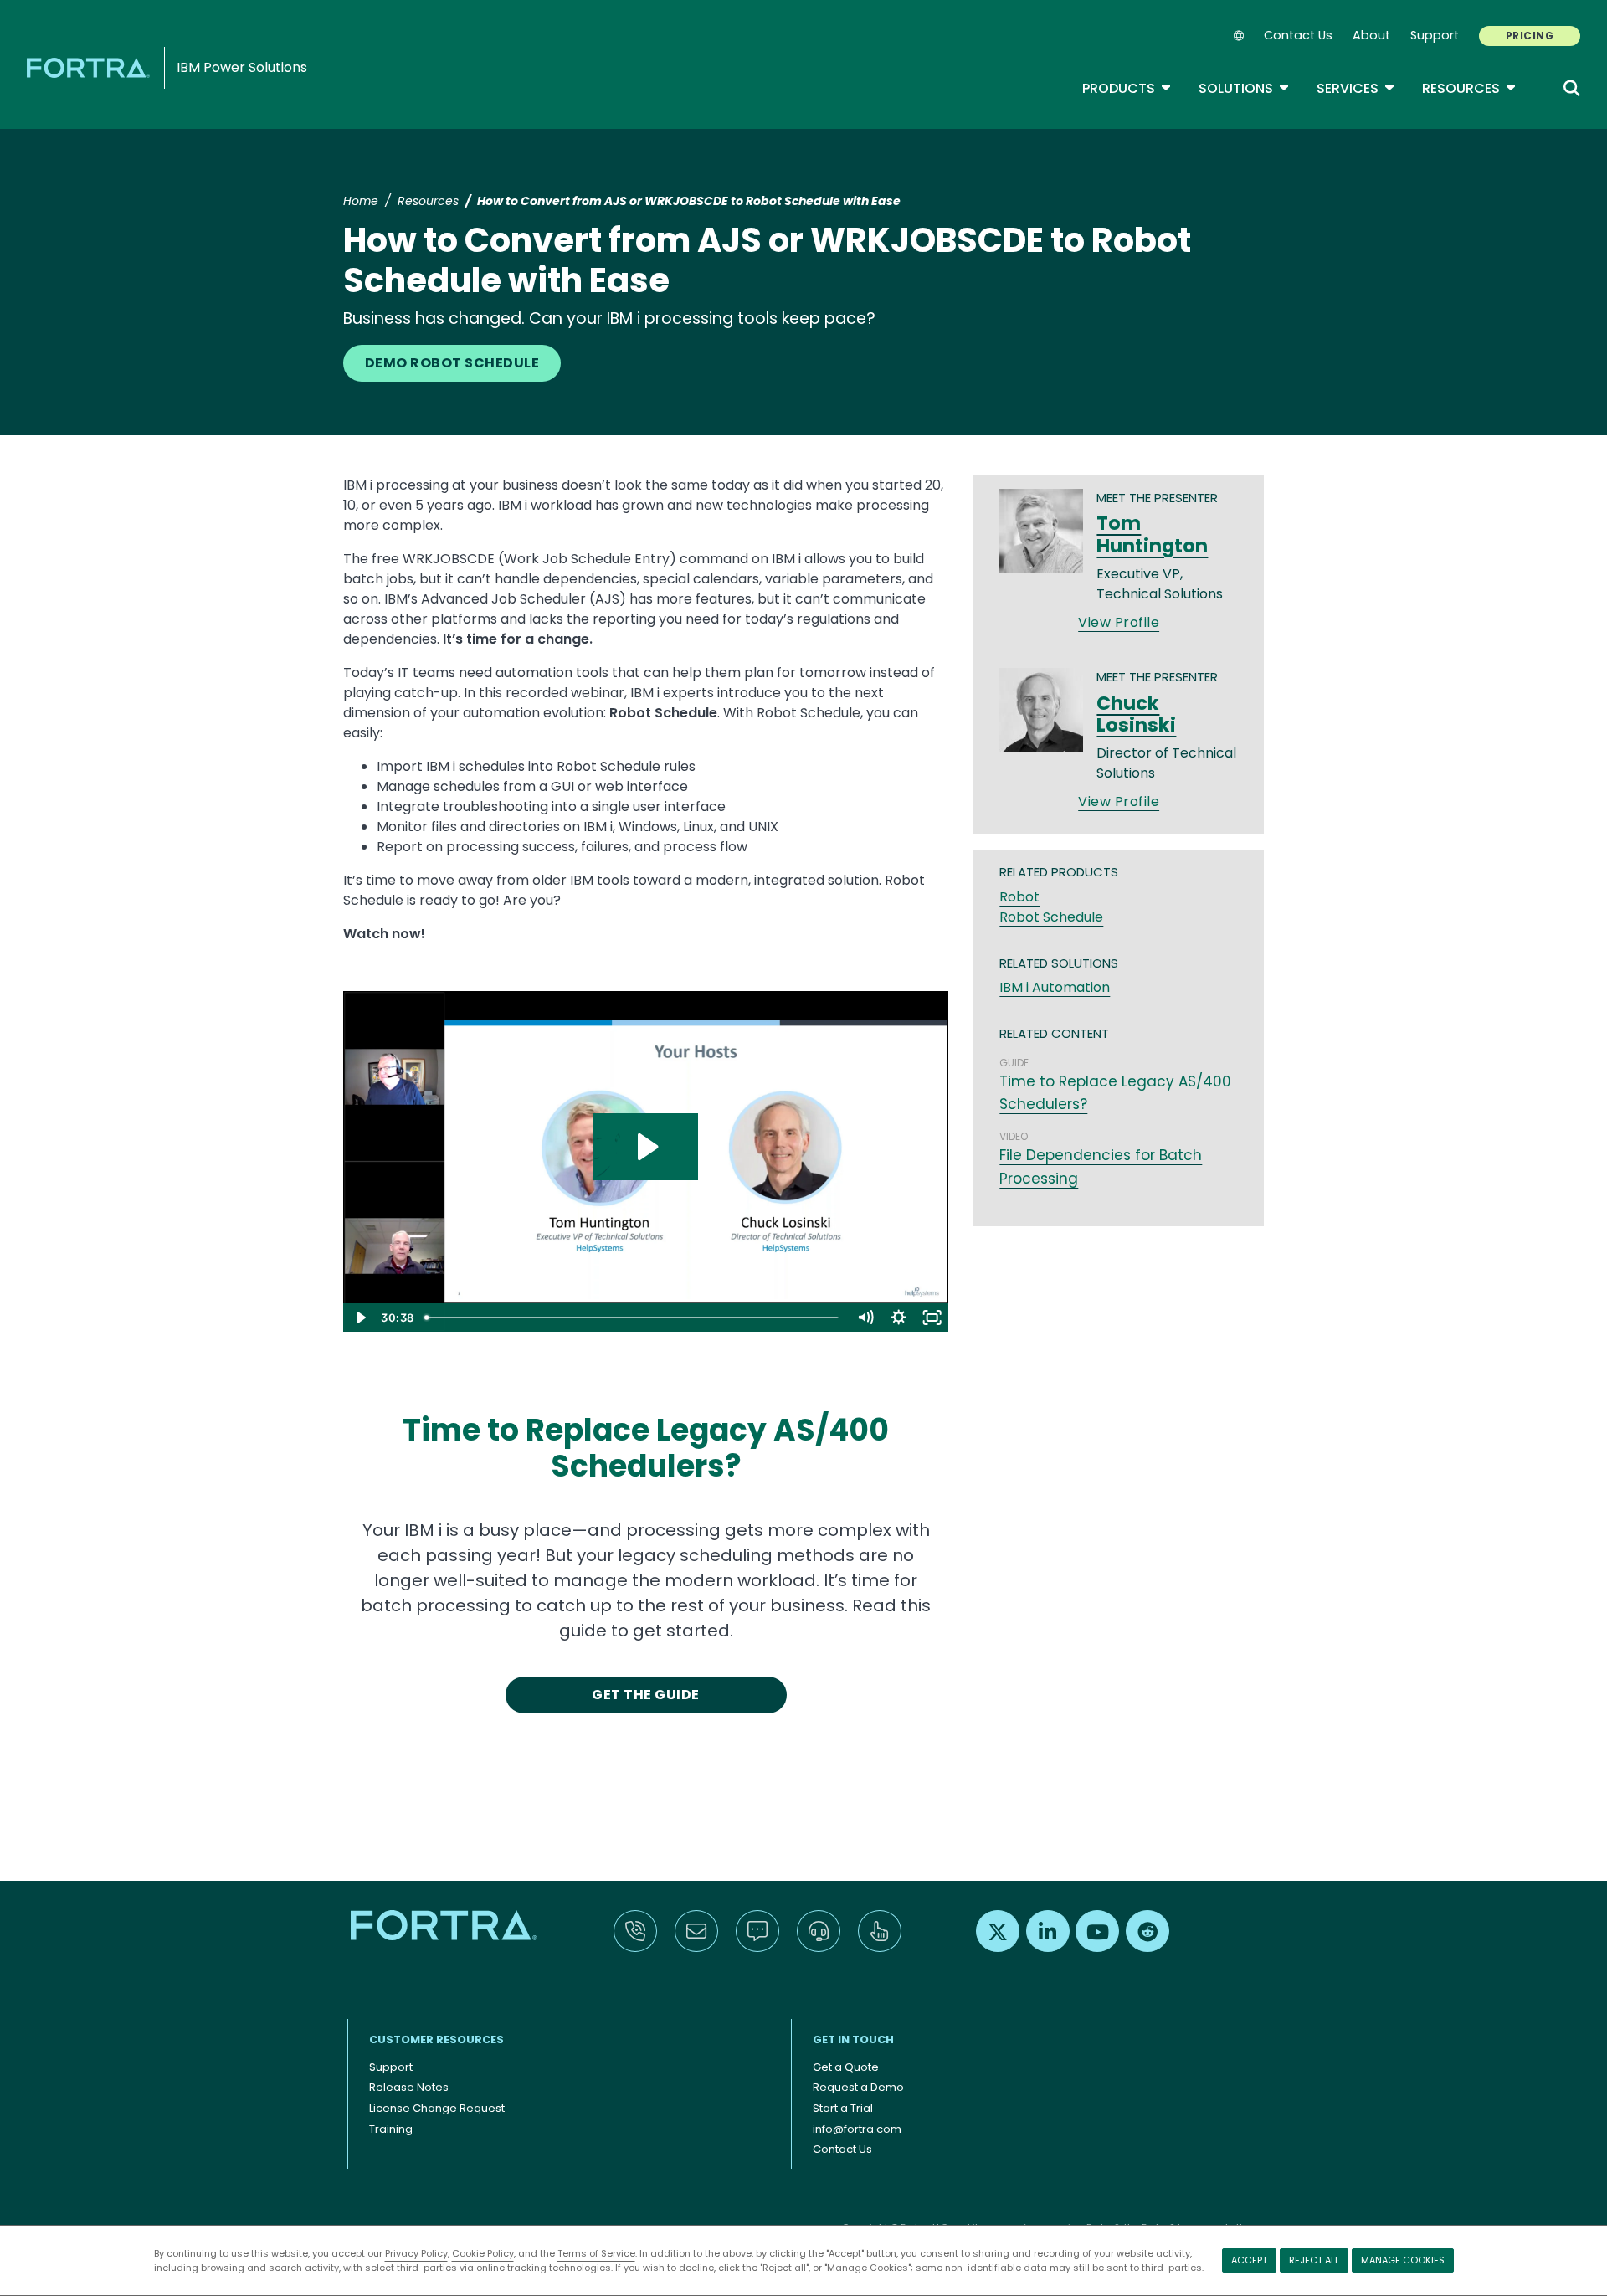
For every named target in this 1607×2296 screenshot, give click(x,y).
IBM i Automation (1055, 987)
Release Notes (409, 2087)
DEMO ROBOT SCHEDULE (452, 363)
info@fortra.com (857, 2129)
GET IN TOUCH (853, 2039)
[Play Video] (360, 1318)
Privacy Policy (416, 2253)
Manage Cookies (1403, 2260)
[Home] (91, 67)
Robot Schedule (1051, 917)
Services (1356, 88)
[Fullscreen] (932, 1318)
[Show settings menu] (898, 1318)
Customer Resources (436, 2039)
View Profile (1119, 622)
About (1371, 35)
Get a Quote (846, 2067)
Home (361, 201)
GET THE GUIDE (645, 1695)
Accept (1249, 2260)
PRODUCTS (1127, 88)
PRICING (1530, 36)
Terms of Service (596, 2253)
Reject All (1314, 2260)
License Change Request (437, 2108)
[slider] (633, 1318)
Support (1435, 35)
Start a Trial (843, 2108)
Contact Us (1298, 35)
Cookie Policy (483, 2253)
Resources (1469, 88)
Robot (1019, 897)
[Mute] (865, 1318)
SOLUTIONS (1244, 88)
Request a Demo (858, 2087)
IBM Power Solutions (242, 67)
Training (391, 2129)
